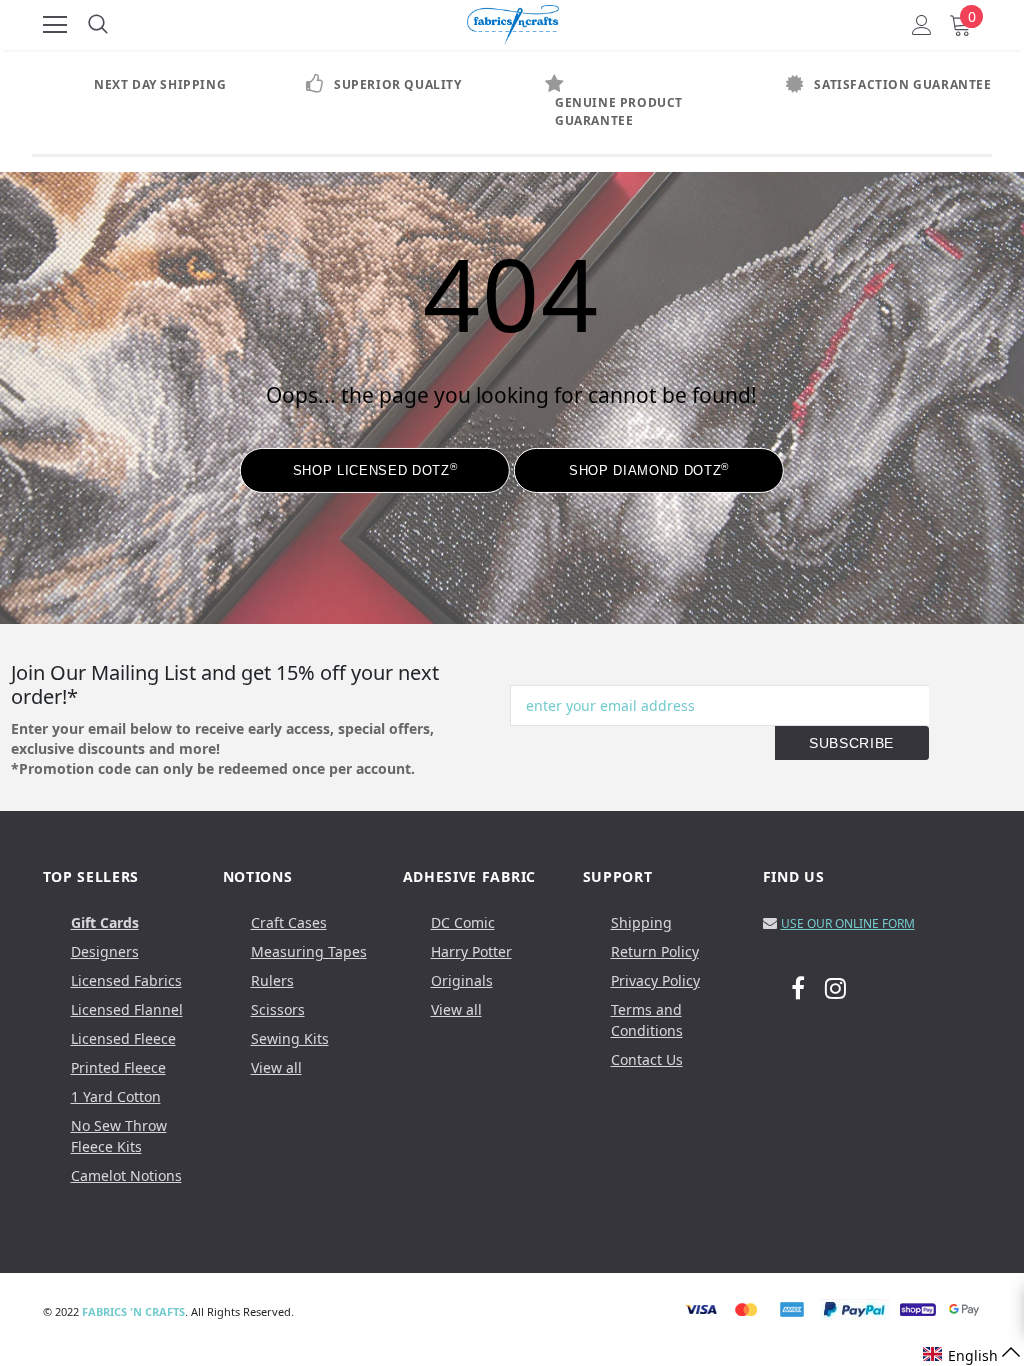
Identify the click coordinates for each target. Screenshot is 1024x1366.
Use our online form (848, 923)
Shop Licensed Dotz (375, 469)
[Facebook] (798, 987)
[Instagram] (835, 987)
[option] (152, 85)
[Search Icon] (98, 25)
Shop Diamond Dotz (649, 469)
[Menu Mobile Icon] (55, 25)
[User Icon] (922, 25)
